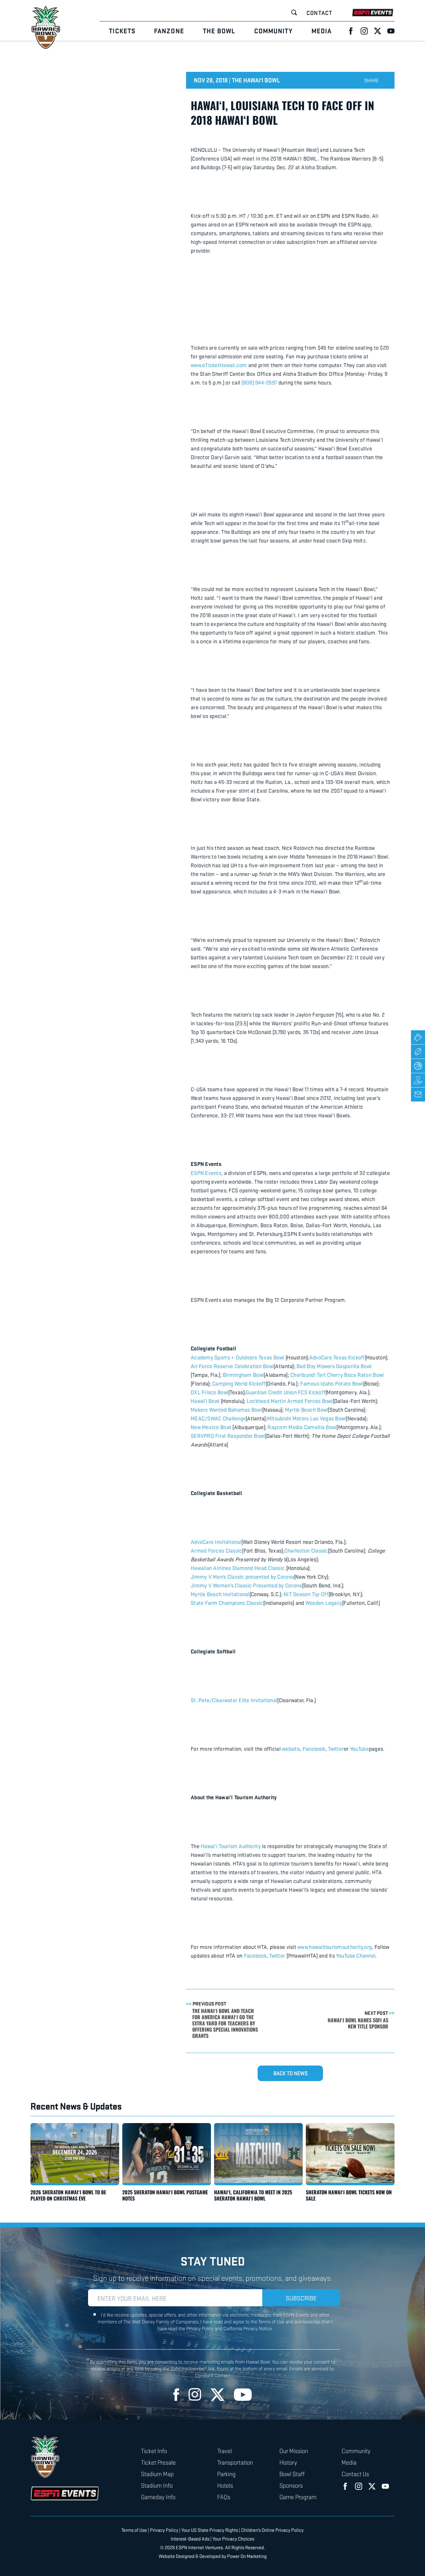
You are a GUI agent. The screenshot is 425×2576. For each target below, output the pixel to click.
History (288, 2462)
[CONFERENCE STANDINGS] (418, 1052)
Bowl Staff (292, 2474)
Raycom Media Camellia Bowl (302, 1427)
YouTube (360, 1749)
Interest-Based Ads (190, 2539)
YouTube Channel (356, 1955)
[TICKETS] (418, 1037)
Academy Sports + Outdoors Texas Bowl (238, 1357)
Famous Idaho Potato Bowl (332, 1383)
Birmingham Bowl (243, 1375)
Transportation (235, 2462)
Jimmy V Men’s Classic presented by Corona (242, 1577)
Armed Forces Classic (216, 1550)
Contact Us (355, 2474)
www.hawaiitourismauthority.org (335, 1947)
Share (372, 80)
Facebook (314, 1749)
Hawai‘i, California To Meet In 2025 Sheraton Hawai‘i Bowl (253, 2195)
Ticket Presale (158, 2462)
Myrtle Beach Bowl (307, 1409)
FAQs (224, 2497)
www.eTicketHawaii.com (219, 365)
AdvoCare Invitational (216, 1542)
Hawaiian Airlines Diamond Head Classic (238, 1568)
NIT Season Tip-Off (306, 1594)
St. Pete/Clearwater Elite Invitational (234, 1700)
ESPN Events (206, 1173)
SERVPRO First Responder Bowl (228, 1436)
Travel (224, 2451)
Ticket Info (154, 2451)
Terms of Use (134, 2530)
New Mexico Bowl (212, 1427)
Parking (226, 2474)
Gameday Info (158, 2497)
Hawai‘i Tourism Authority (231, 1846)
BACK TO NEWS (290, 2073)
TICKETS (122, 31)
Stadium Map (157, 2474)
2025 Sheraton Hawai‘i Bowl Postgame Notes (165, 2195)
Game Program (298, 2497)
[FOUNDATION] (418, 1080)
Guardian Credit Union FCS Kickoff (286, 1392)
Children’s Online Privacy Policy (272, 2530)
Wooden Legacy (324, 1603)
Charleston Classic (306, 1550)
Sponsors (291, 2485)
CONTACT (319, 13)
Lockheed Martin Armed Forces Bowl (290, 1401)
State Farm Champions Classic (227, 1603)
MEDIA (322, 31)
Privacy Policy (164, 2530)
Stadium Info (157, 2485)
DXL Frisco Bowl (210, 1392)
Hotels (225, 2485)
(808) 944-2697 (259, 382)
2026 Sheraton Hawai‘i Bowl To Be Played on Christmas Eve (68, 2195)
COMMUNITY (273, 31)
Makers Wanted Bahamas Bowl (227, 1409)
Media (349, 2462)
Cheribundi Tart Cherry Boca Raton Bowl (337, 1375)
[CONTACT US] (418, 1095)
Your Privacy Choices (233, 2539)
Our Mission (294, 2451)
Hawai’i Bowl (206, 1401)
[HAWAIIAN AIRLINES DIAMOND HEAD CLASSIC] (418, 1066)
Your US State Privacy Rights (210, 2530)
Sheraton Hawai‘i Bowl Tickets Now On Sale (349, 2195)
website (291, 1749)
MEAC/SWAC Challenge (218, 1418)
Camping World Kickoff (239, 1383)
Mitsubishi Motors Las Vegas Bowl (307, 1418)
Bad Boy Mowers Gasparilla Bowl (334, 1366)
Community (356, 2451)
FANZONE (169, 31)
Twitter (336, 1749)
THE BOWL (219, 31)
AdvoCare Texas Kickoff (337, 1357)
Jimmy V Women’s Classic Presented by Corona (246, 1585)
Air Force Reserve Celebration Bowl (232, 1366)
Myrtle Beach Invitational (220, 1594)
